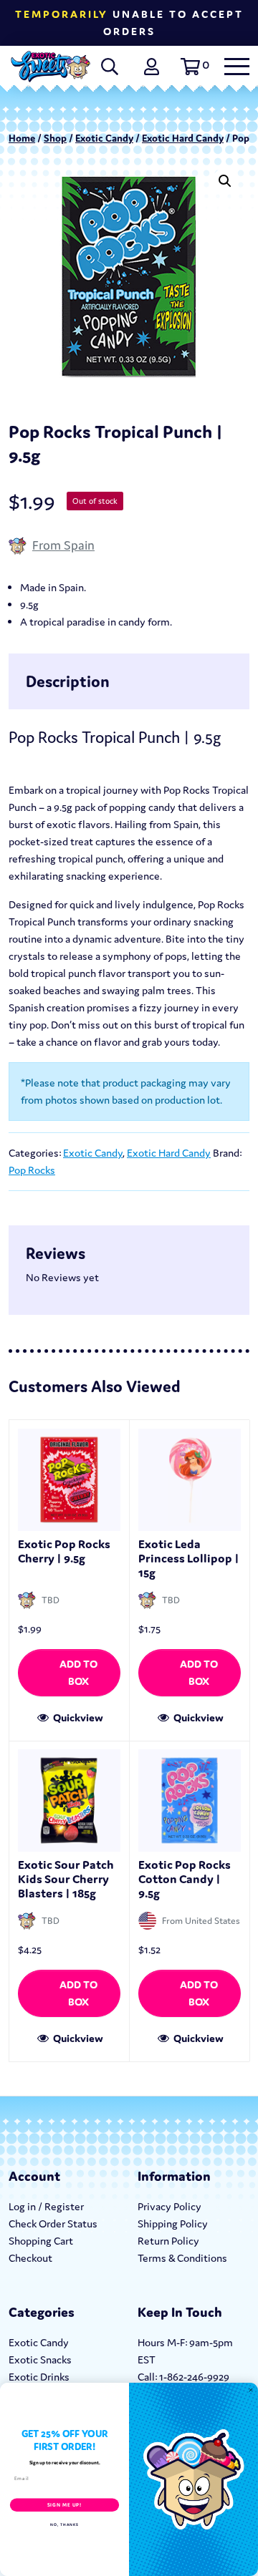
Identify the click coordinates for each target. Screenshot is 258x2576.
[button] (193, 67)
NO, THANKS (64, 2524)
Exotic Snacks (40, 2359)
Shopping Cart (41, 2241)
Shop (55, 138)
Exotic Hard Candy (183, 138)
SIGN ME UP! (64, 2505)
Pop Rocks (32, 1170)
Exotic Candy (104, 138)
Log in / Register (46, 2206)
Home (22, 138)
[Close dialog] (250, 2390)
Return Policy (168, 2241)
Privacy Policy (169, 2206)
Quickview (77, 1717)
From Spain (63, 545)
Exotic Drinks (39, 2377)
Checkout (30, 2258)
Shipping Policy (173, 2223)
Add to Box (78, 1672)
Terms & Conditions (182, 2258)
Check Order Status (53, 2223)
